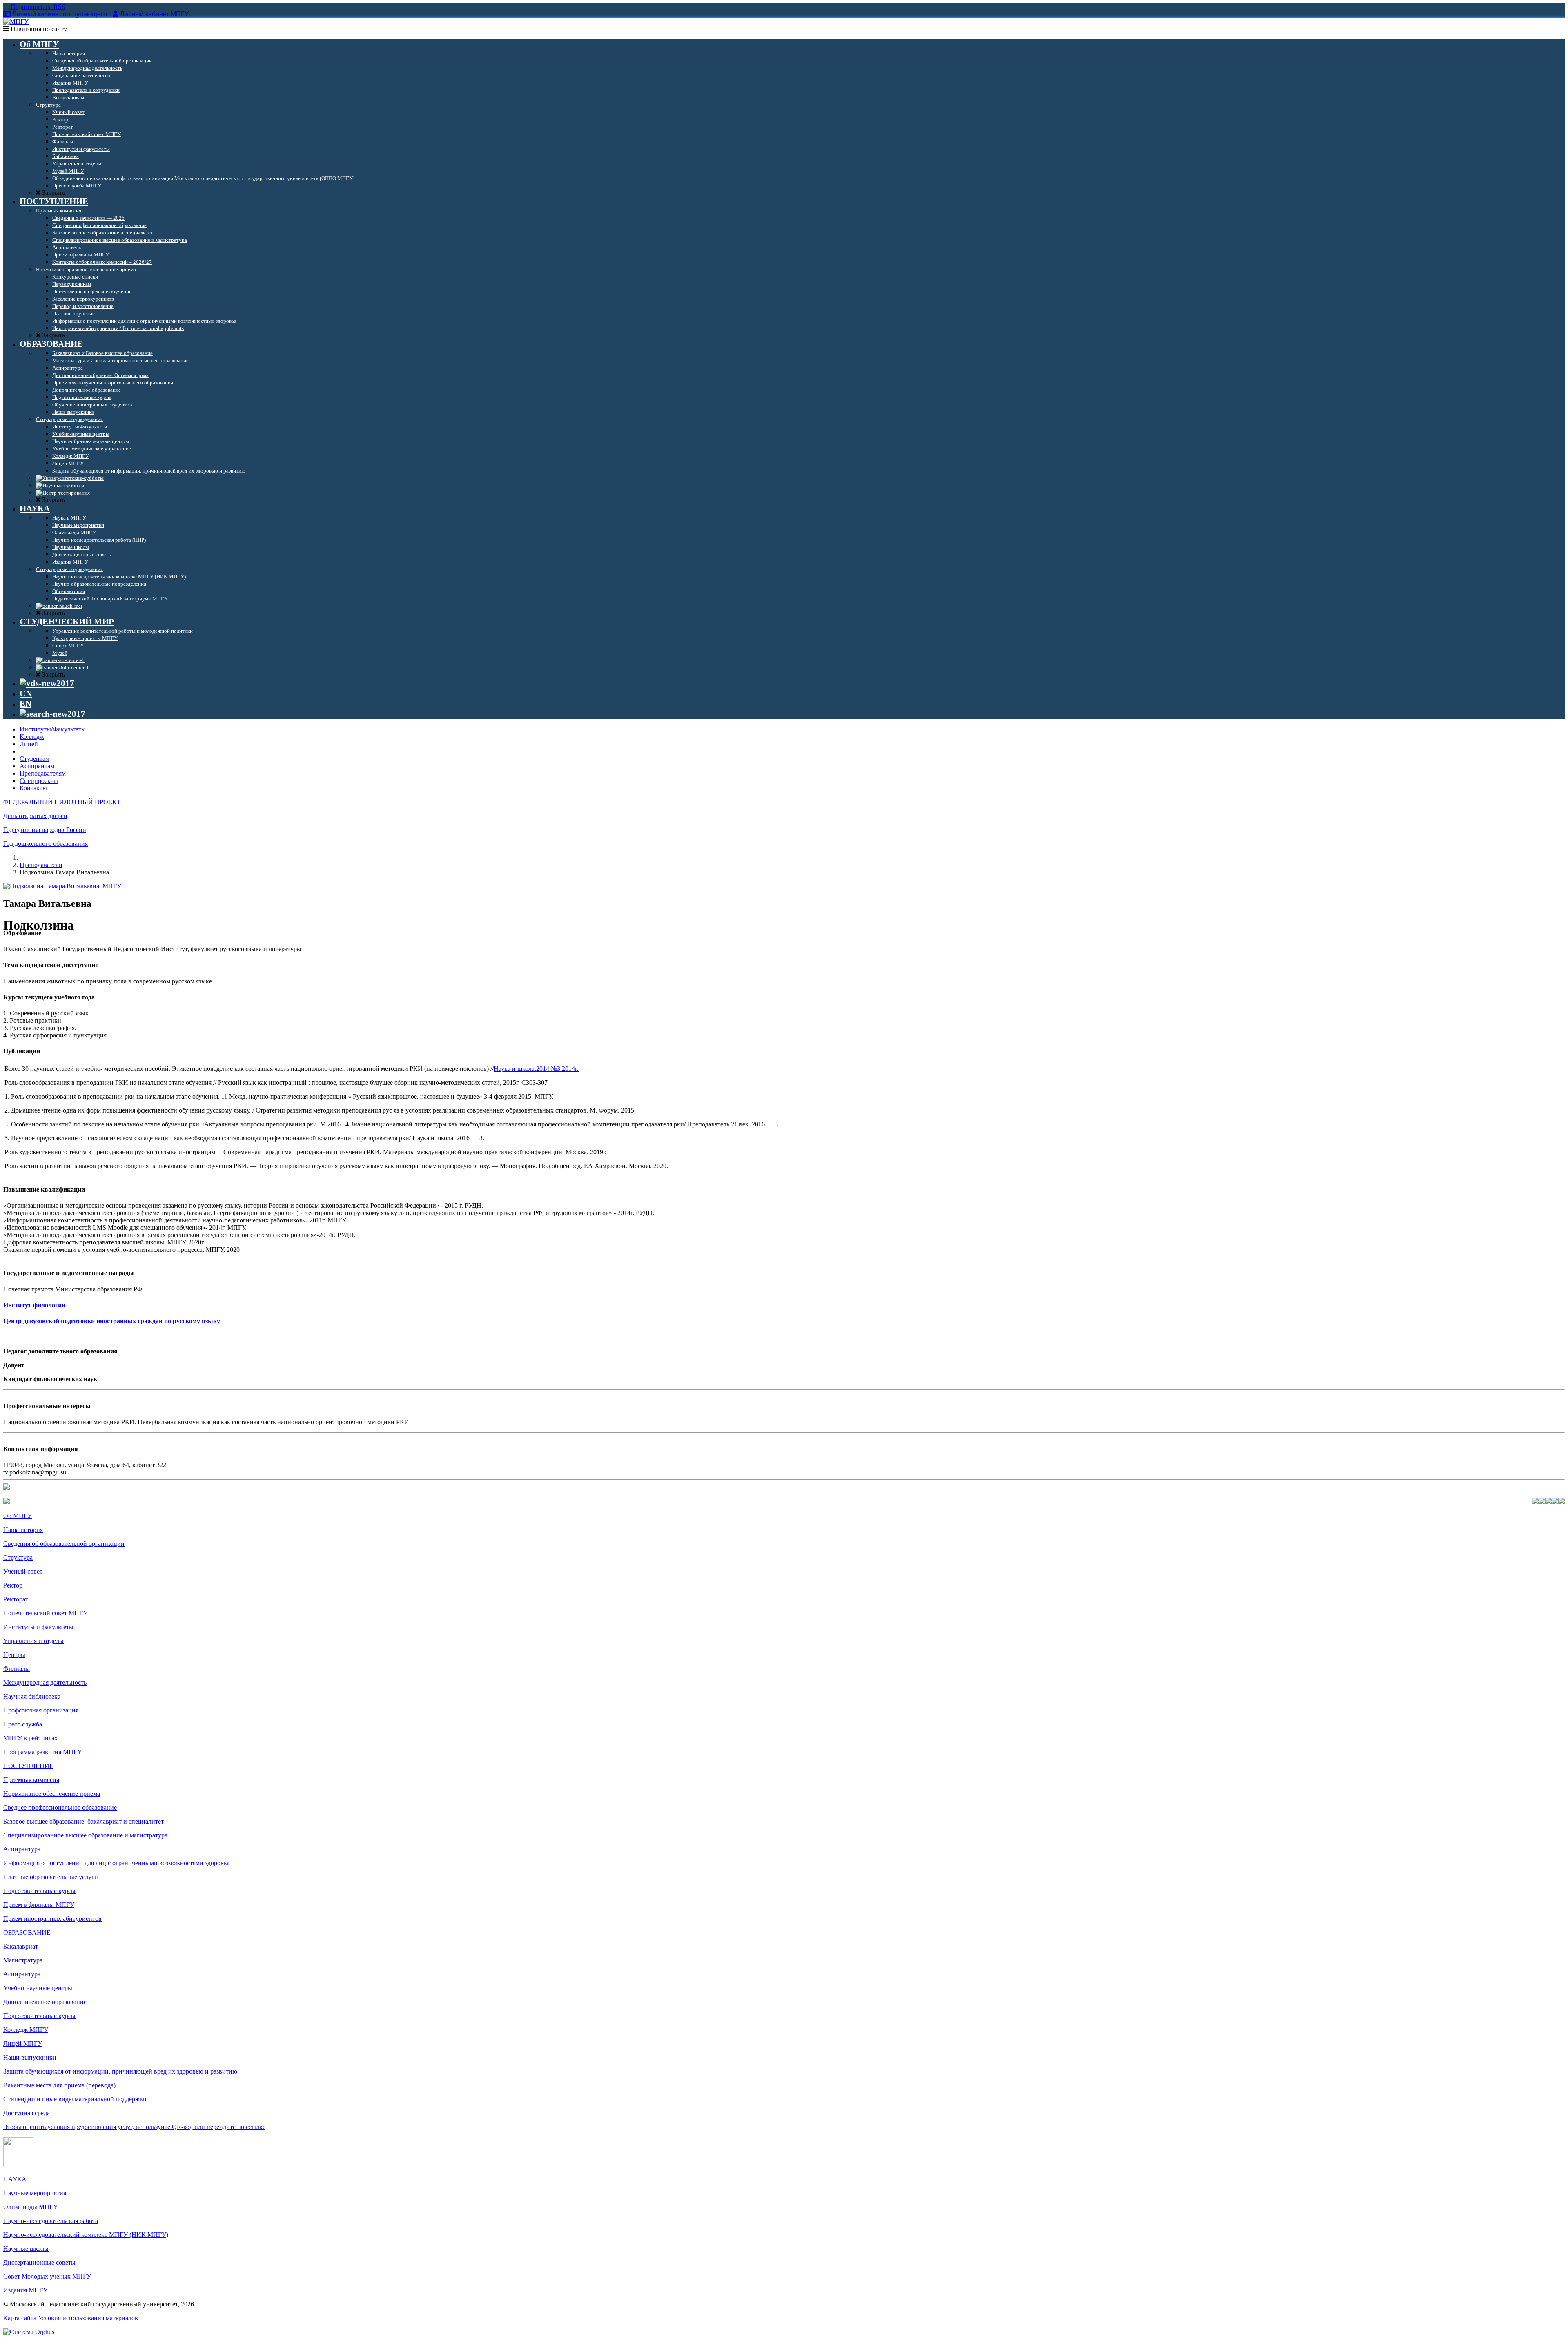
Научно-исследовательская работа (51, 2221)
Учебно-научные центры (38, 1988)
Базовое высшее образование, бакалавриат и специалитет (84, 1821)
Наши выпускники (30, 2057)
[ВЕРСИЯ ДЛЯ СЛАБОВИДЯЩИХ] (47, 683)
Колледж (32, 737)
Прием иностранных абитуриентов (52, 1919)
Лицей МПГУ (23, 2044)
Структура (18, 1557)
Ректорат (16, 1599)
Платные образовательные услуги (51, 1877)
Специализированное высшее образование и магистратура (85, 1835)
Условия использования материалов (88, 2318)
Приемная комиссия (31, 1780)
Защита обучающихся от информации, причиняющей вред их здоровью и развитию (120, 2071)
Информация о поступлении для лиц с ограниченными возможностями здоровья (116, 1863)
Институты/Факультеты (53, 729)
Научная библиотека (32, 1696)
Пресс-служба (23, 1724)
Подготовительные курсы (39, 1891)
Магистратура (23, 1960)
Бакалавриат (21, 1946)
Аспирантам (37, 766)
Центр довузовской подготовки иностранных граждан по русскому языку (112, 1321)
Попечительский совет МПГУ (45, 1613)
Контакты (33, 788)
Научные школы (26, 2249)
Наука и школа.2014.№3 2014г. (536, 1069)
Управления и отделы (33, 1641)
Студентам (35, 759)
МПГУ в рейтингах (30, 1738)
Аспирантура (22, 1849)
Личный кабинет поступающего (60, 14)
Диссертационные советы (39, 2262)
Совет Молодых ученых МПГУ (47, 2276)
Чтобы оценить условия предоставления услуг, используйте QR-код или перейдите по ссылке (134, 2127)
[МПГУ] (16, 21)
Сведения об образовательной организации (64, 1544)
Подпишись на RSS (37, 7)
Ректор (13, 1585)
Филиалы (17, 1669)
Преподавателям (43, 773)
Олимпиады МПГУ (30, 2207)
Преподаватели (41, 865)
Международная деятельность (45, 1682)
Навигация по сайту (38, 29)
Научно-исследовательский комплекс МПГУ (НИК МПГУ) (86, 2235)
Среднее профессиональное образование (60, 1807)
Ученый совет (23, 1571)
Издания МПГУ (25, 2290)
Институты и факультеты (38, 1627)
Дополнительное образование (45, 2002)
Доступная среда (27, 2113)
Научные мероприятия (35, 2193)
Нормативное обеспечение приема (52, 1794)
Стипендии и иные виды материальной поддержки (75, 2099)
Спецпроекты (39, 781)
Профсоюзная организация (41, 1710)
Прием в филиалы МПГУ (39, 1905)
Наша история (23, 1530)
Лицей (29, 744)
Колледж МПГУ (26, 2030)
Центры (14, 1655)
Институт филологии (34, 1305)
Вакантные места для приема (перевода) (59, 2085)
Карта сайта (20, 2318)
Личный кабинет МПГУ (154, 14)
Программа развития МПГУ (42, 1752)
